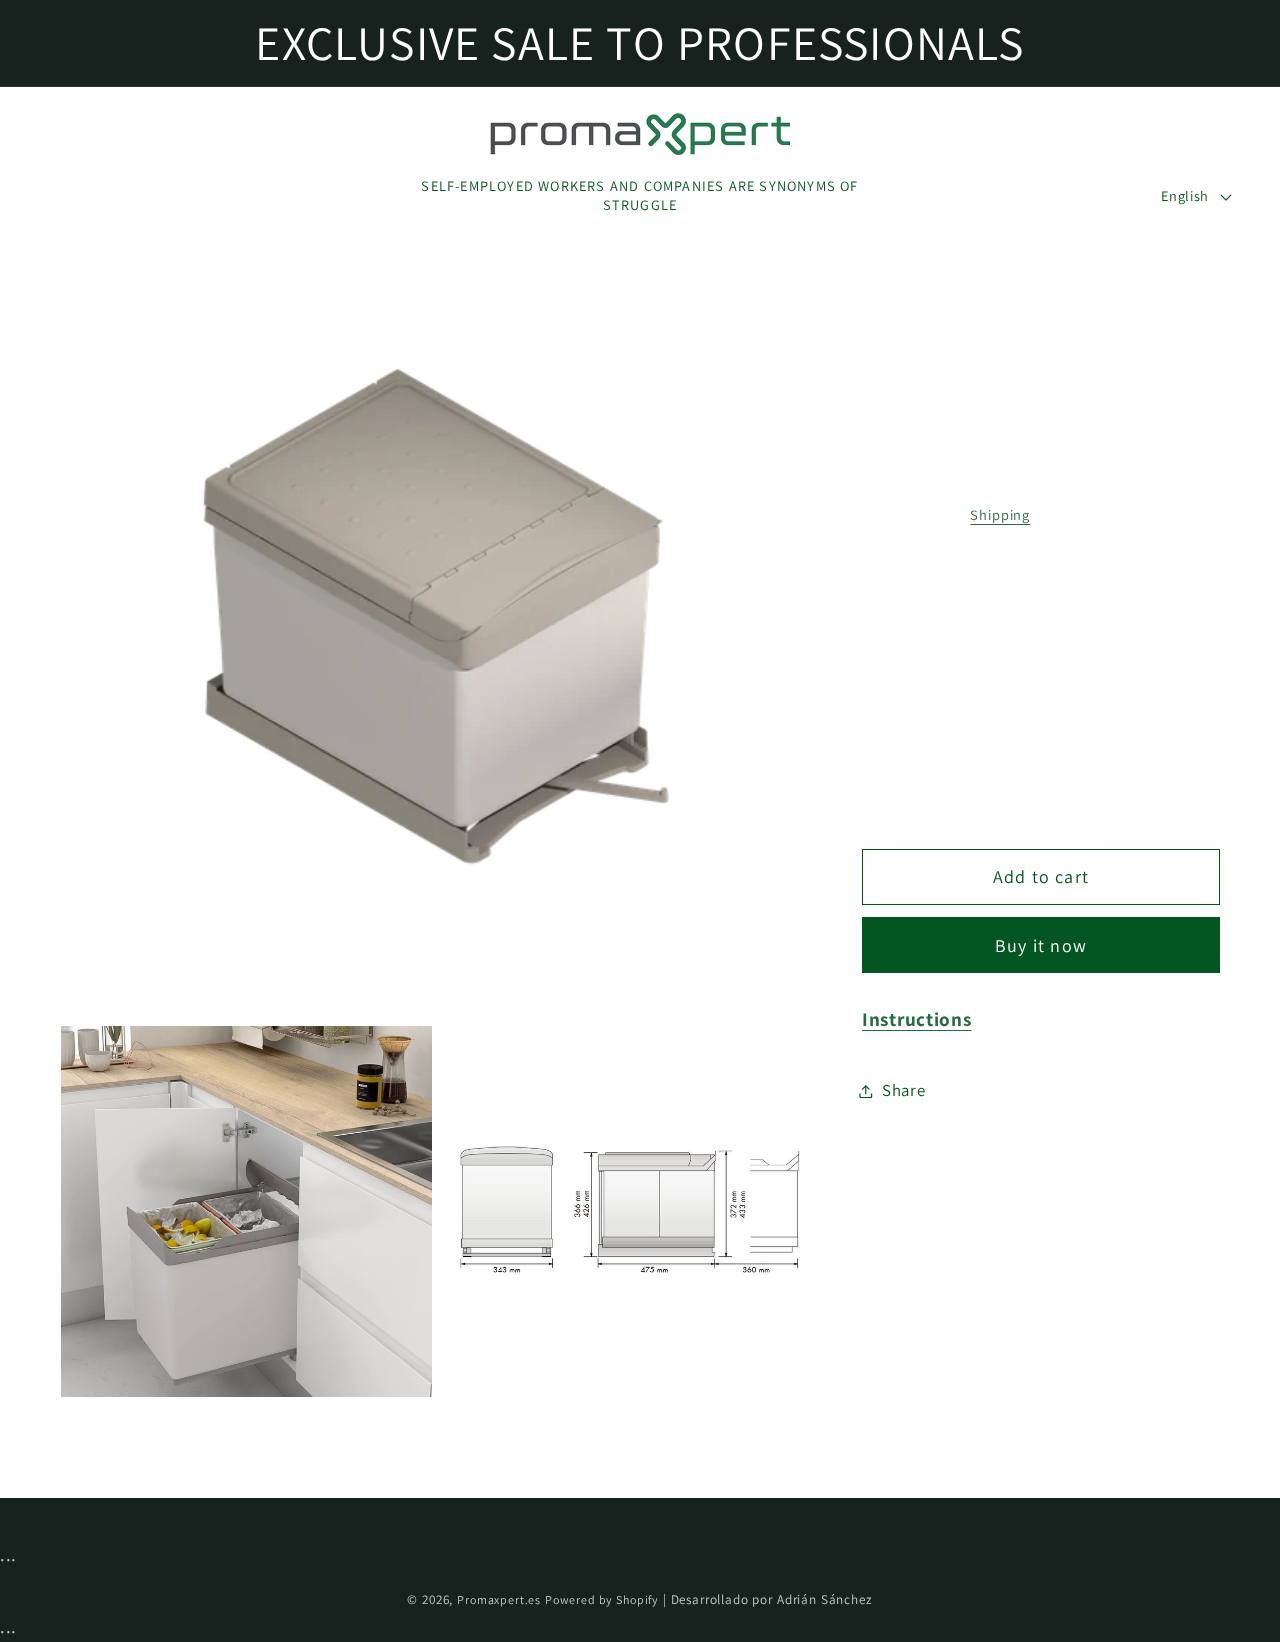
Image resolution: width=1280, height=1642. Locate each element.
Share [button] (904, 1090)
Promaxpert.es (499, 1599)
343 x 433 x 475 (945, 691)
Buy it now (1041, 944)
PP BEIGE (923, 599)
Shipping (1000, 514)
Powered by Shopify (602, 1599)
